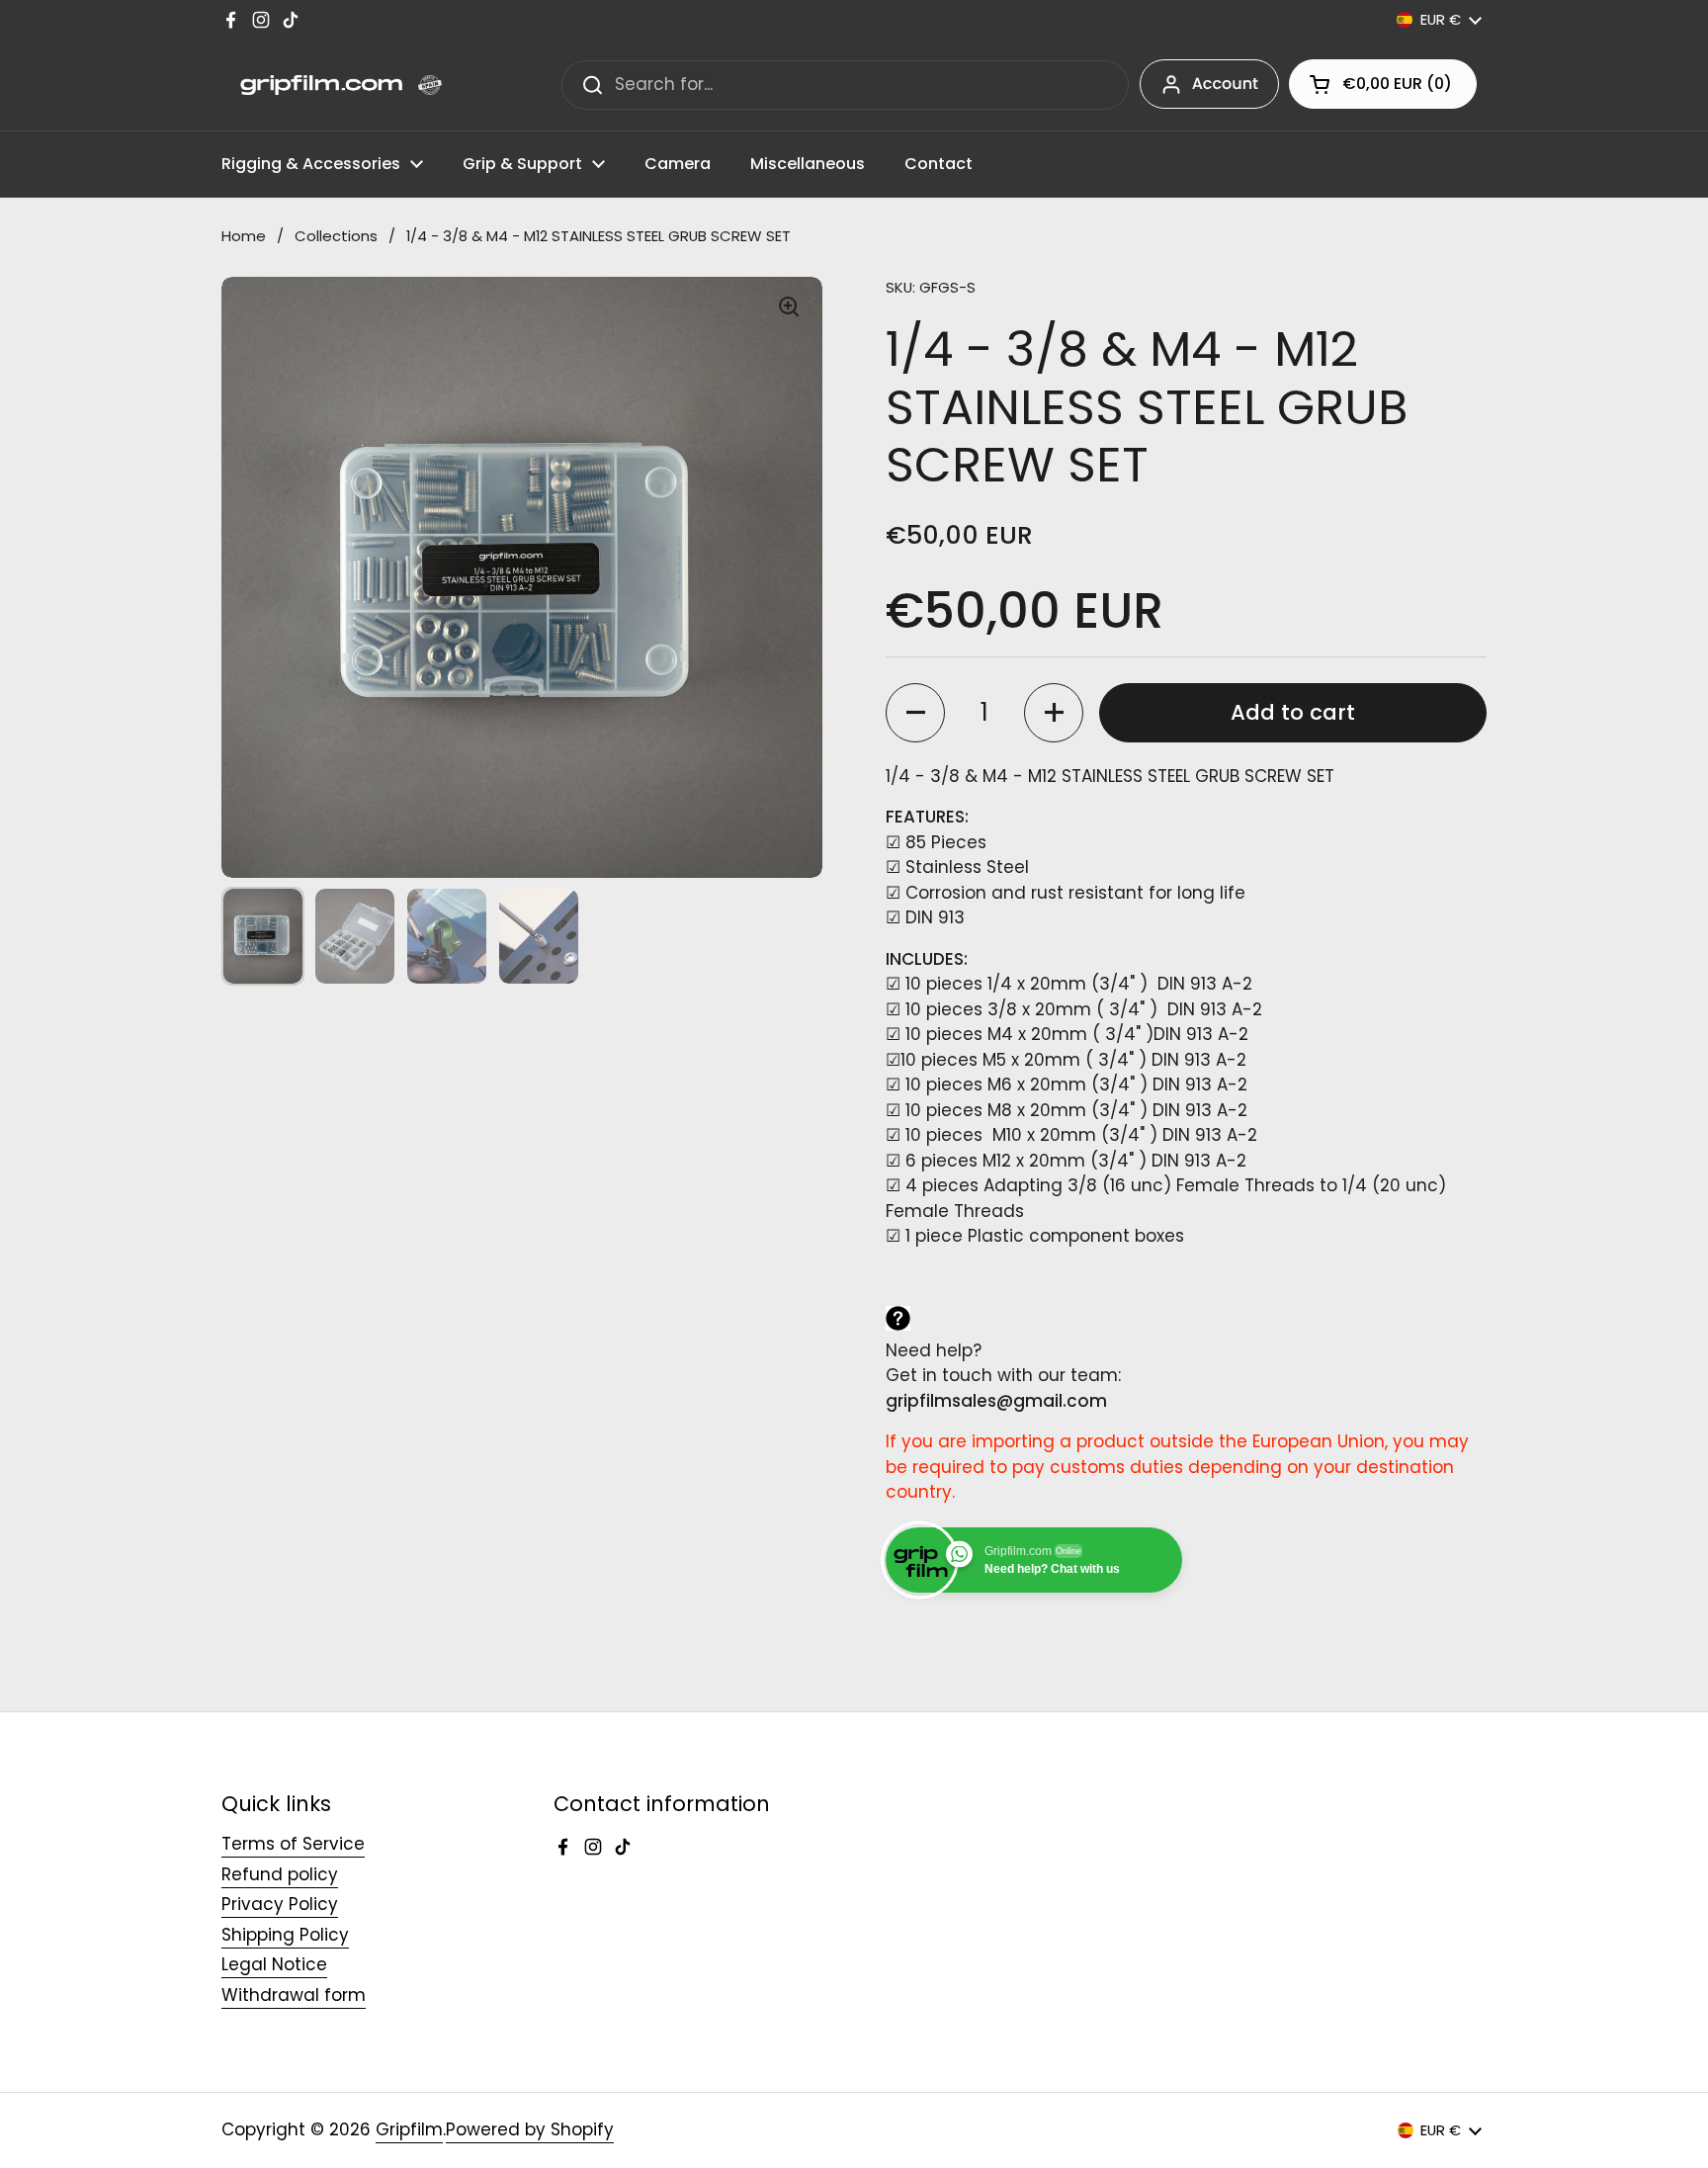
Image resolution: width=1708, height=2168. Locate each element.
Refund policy (280, 1874)
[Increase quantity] (1054, 713)
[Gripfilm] (332, 85)
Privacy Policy (280, 1904)
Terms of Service (293, 1844)
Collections (336, 236)
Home (244, 236)
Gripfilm (409, 2129)
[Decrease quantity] (915, 713)
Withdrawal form (294, 1995)
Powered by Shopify (530, 2129)
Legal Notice (274, 1964)
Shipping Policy (285, 1935)
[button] (1383, 84)
